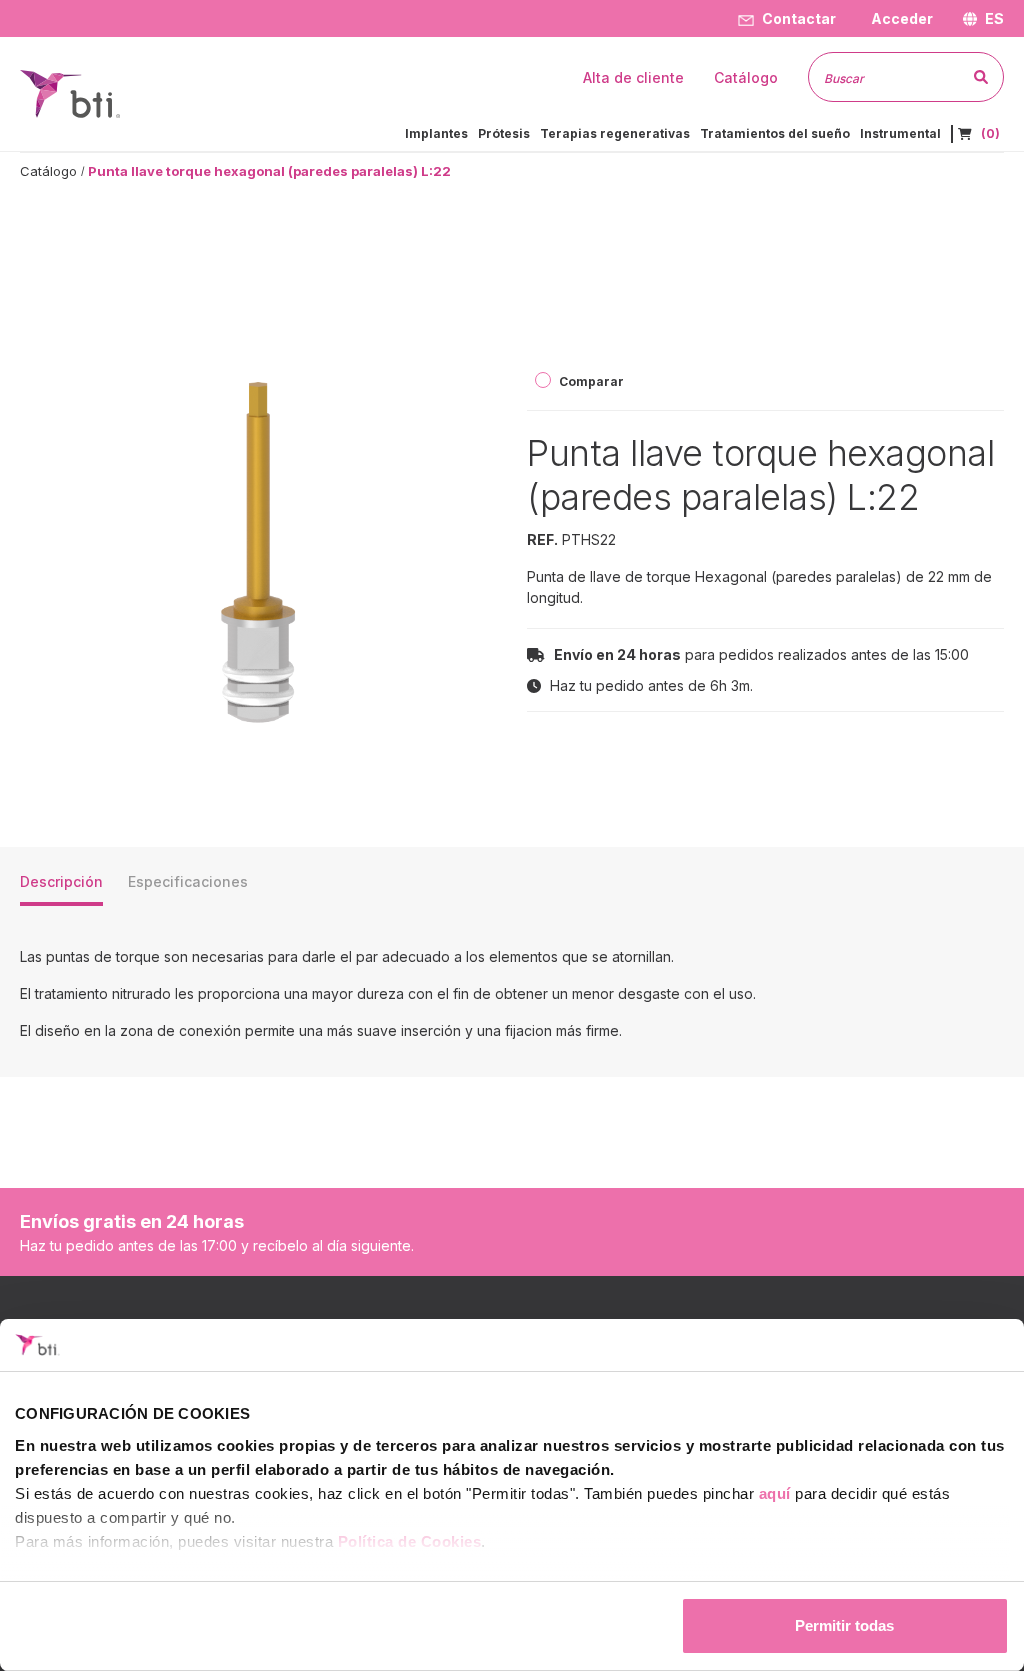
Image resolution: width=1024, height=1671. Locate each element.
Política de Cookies (410, 1541)
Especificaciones (188, 881)
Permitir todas (844, 1625)
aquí (775, 1493)
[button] (899, 18)
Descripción (61, 881)
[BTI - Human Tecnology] (70, 92)
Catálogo (48, 171)
